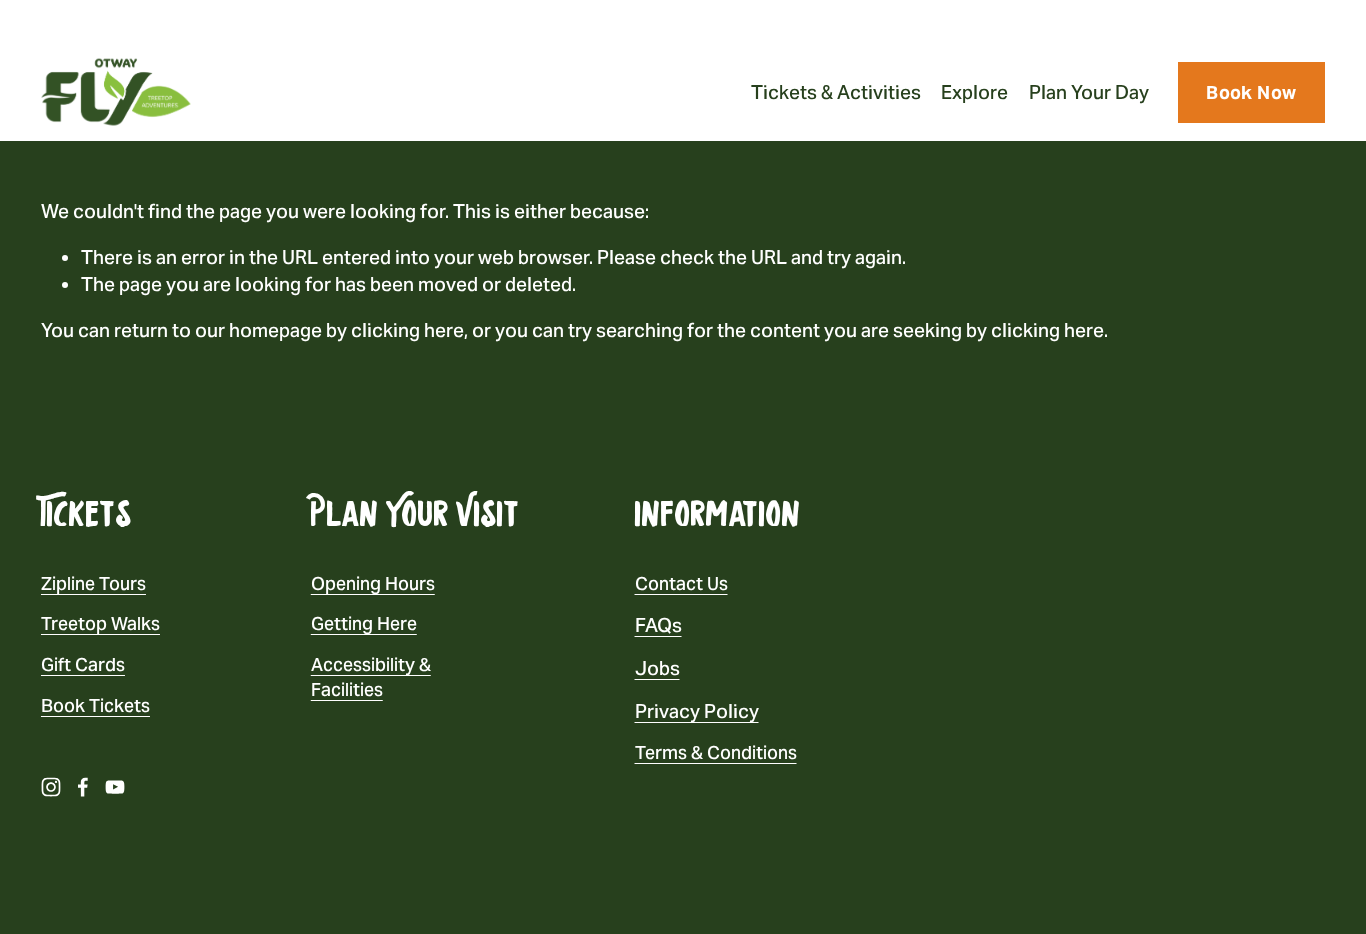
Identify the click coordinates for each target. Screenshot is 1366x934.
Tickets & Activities (836, 92)
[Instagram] (51, 787)
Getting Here (364, 623)
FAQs (658, 625)
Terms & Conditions (716, 752)
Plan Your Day (1089, 92)
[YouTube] (115, 787)
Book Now (1251, 92)
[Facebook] (83, 787)
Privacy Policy (697, 711)
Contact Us (681, 583)
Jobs (657, 668)
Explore (974, 92)
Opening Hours (373, 583)
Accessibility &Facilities (371, 677)
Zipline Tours (93, 583)
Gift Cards (83, 664)
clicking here (407, 330)
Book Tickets (95, 705)
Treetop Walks (100, 623)
